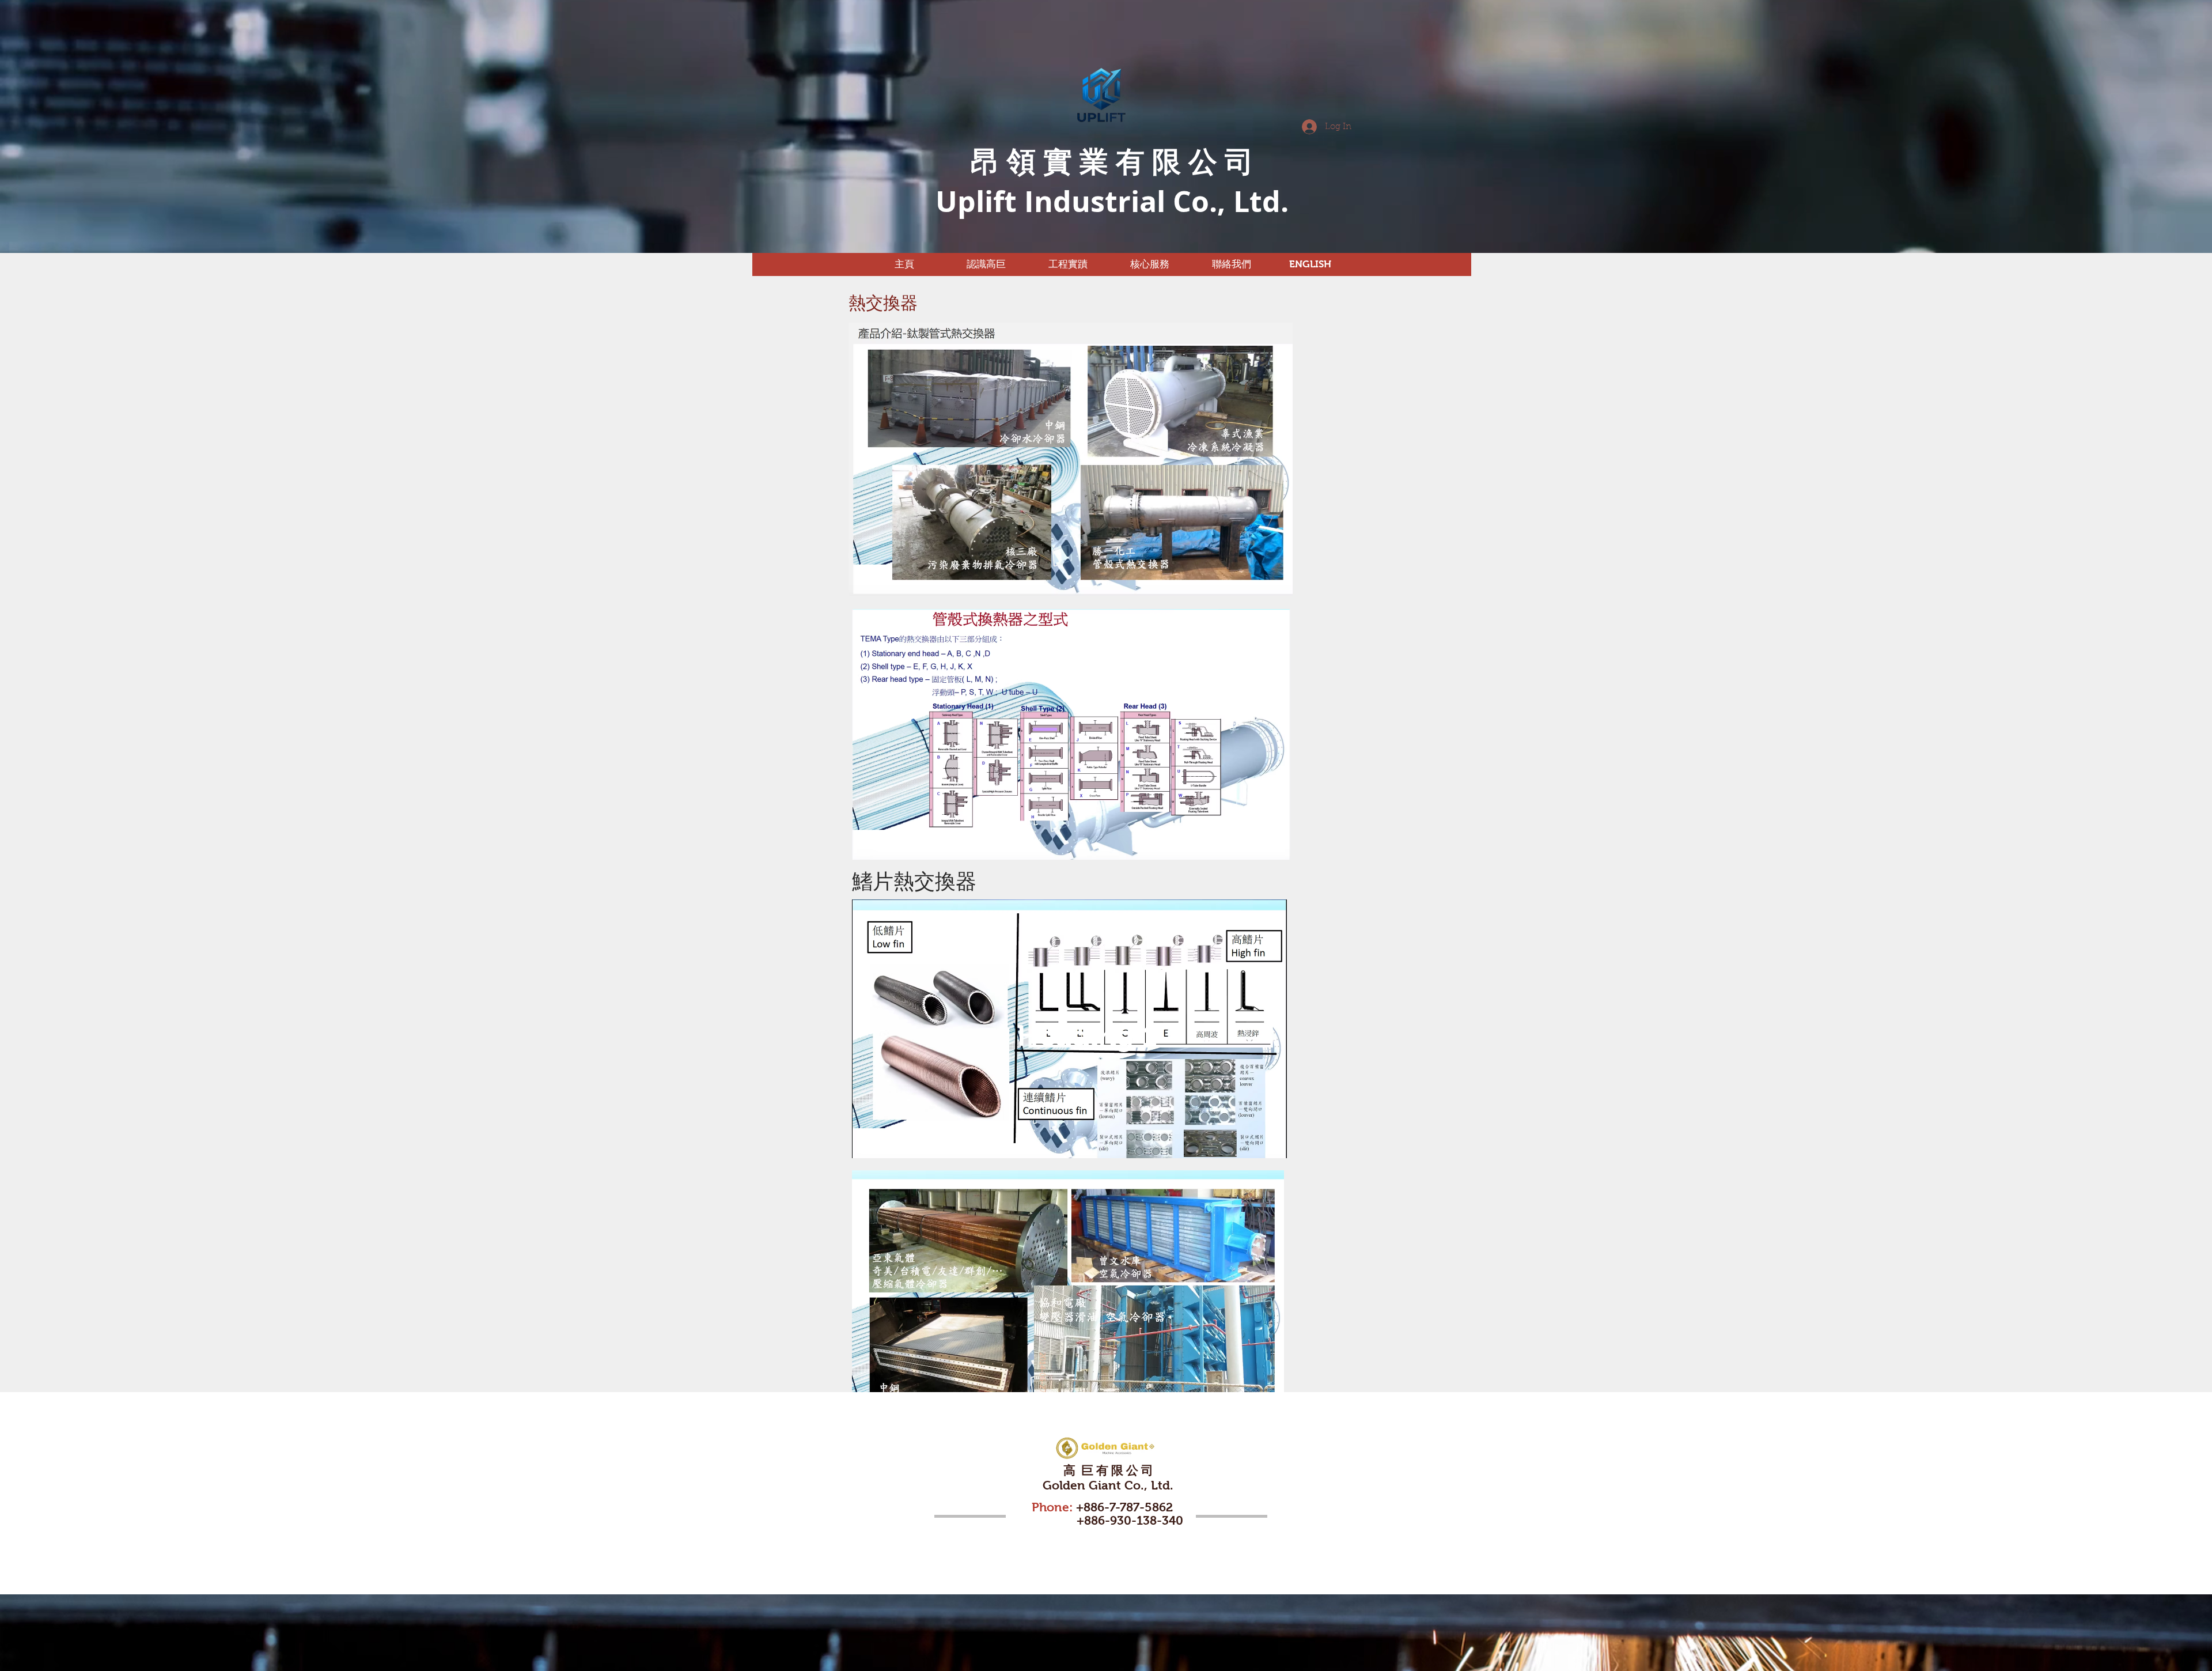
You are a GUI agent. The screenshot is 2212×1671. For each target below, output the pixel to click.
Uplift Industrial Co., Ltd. (1112, 201)
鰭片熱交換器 (914, 881)
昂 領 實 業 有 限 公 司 (1112, 161)
